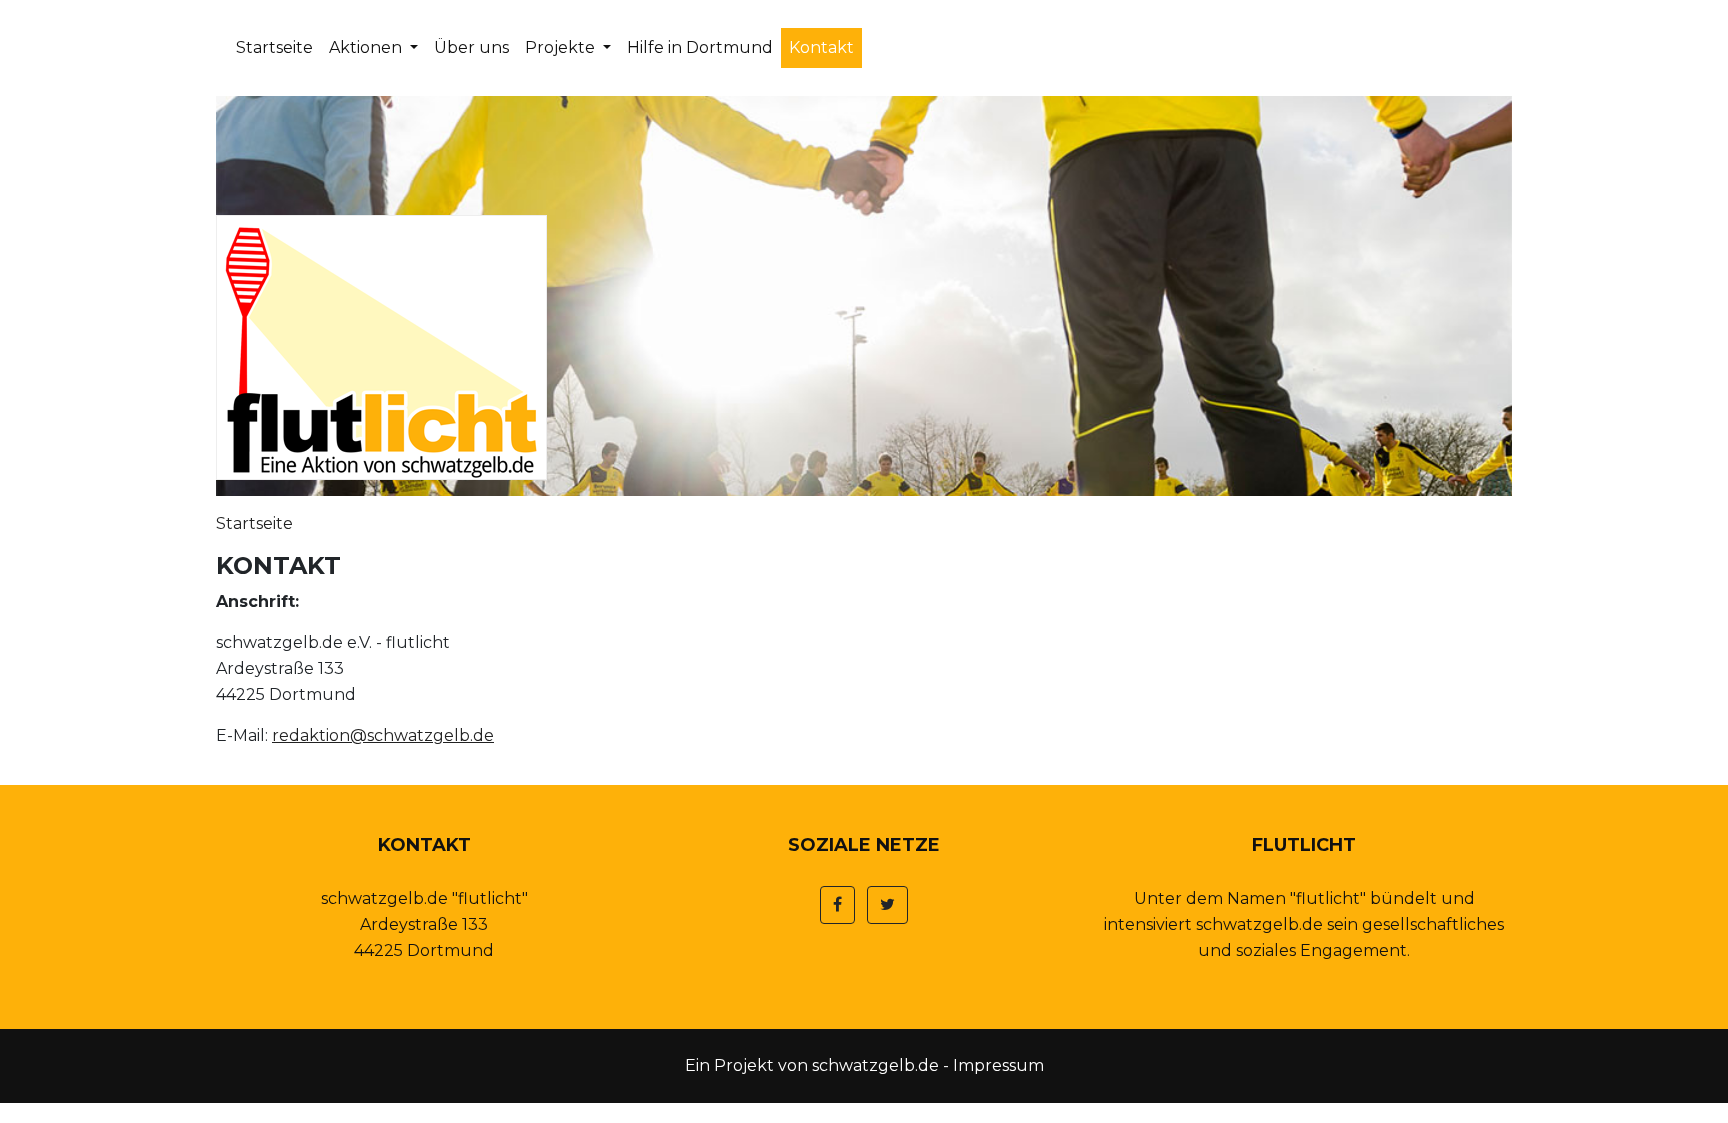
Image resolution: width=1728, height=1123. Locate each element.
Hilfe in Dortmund (700, 47)
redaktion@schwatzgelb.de (383, 735)
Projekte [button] (562, 47)
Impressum (998, 1065)
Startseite (274, 47)
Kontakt (821, 47)
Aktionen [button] (367, 47)
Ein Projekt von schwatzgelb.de (812, 1065)
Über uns (471, 47)
